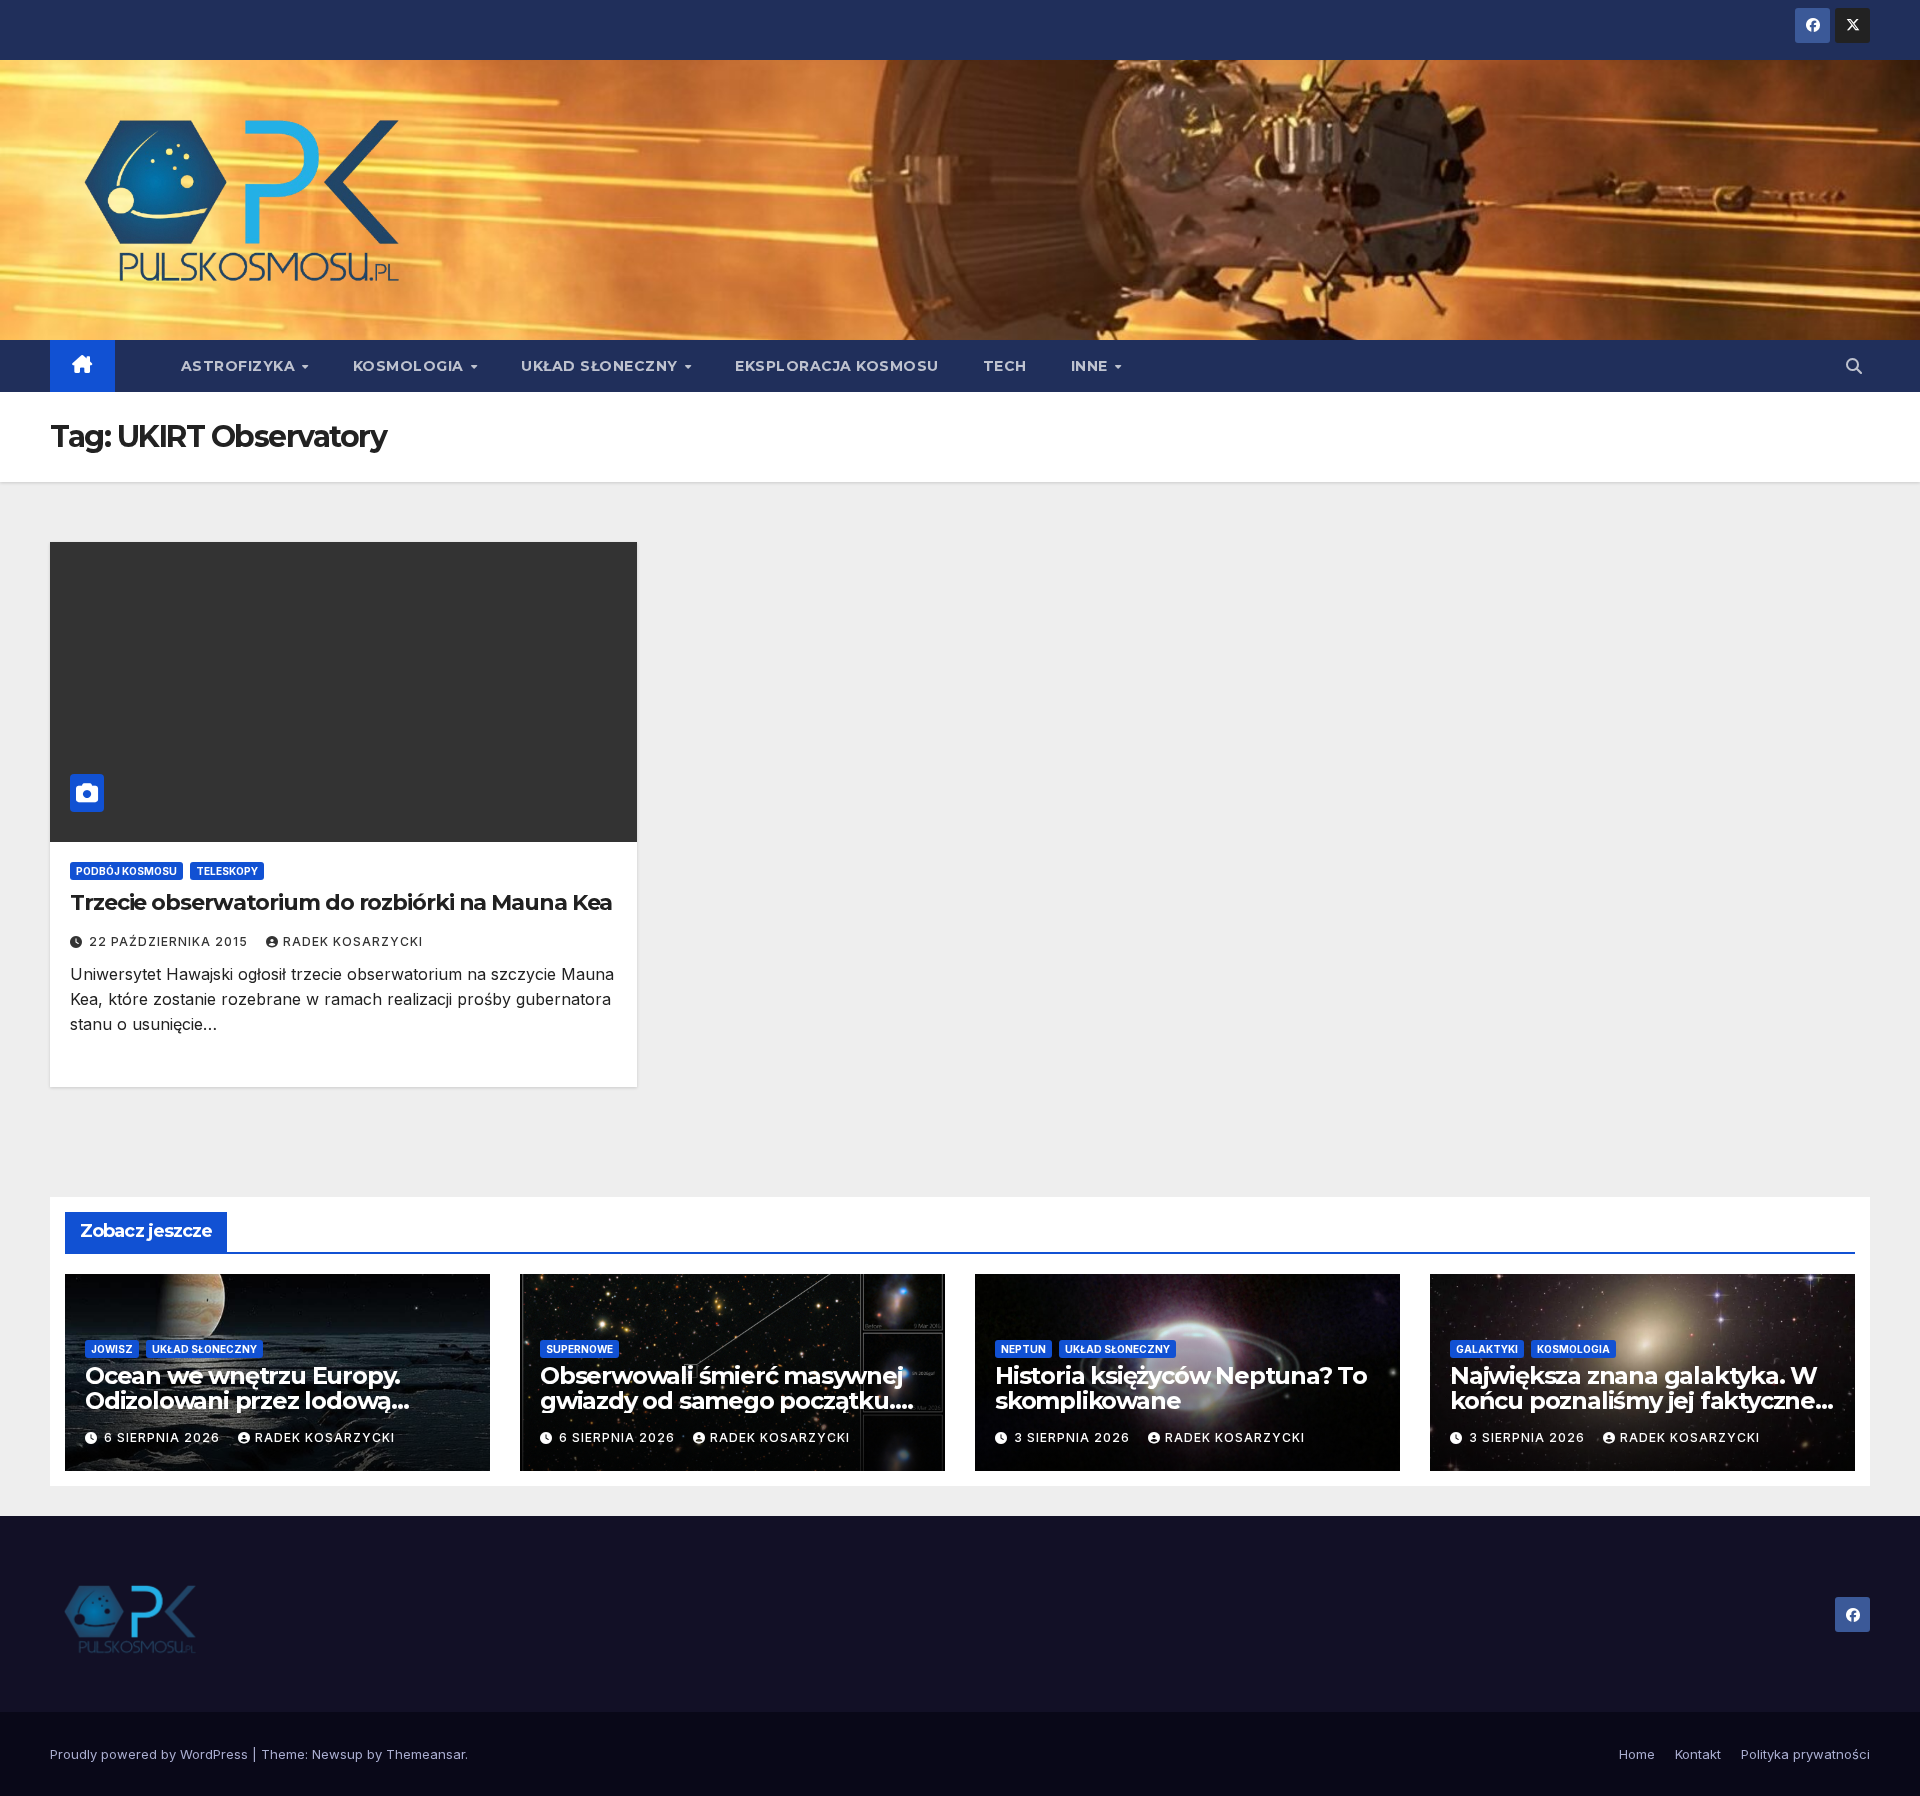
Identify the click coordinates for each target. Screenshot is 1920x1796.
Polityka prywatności (1805, 1754)
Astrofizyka (240, 366)
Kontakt (1698, 1754)
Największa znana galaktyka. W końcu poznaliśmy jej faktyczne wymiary (1633, 1400)
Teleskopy (227, 871)
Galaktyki (1487, 1349)
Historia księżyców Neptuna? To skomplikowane (1181, 1388)
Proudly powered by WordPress (151, 1754)
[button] (1854, 366)
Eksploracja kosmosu (837, 366)
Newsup (337, 1754)
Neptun (1023, 1349)
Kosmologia (411, 366)
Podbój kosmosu (126, 871)
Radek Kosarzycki (353, 941)
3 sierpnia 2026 (1074, 1437)
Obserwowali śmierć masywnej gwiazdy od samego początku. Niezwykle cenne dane (721, 1400)
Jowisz (112, 1349)
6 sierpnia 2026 (164, 1437)
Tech (1005, 366)
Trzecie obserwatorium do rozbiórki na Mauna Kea (341, 902)
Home (1637, 1754)
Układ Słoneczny (601, 366)
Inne (1092, 366)
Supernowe (579, 1349)
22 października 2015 (170, 941)
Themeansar (425, 1754)
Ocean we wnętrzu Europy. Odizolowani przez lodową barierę (242, 1400)
